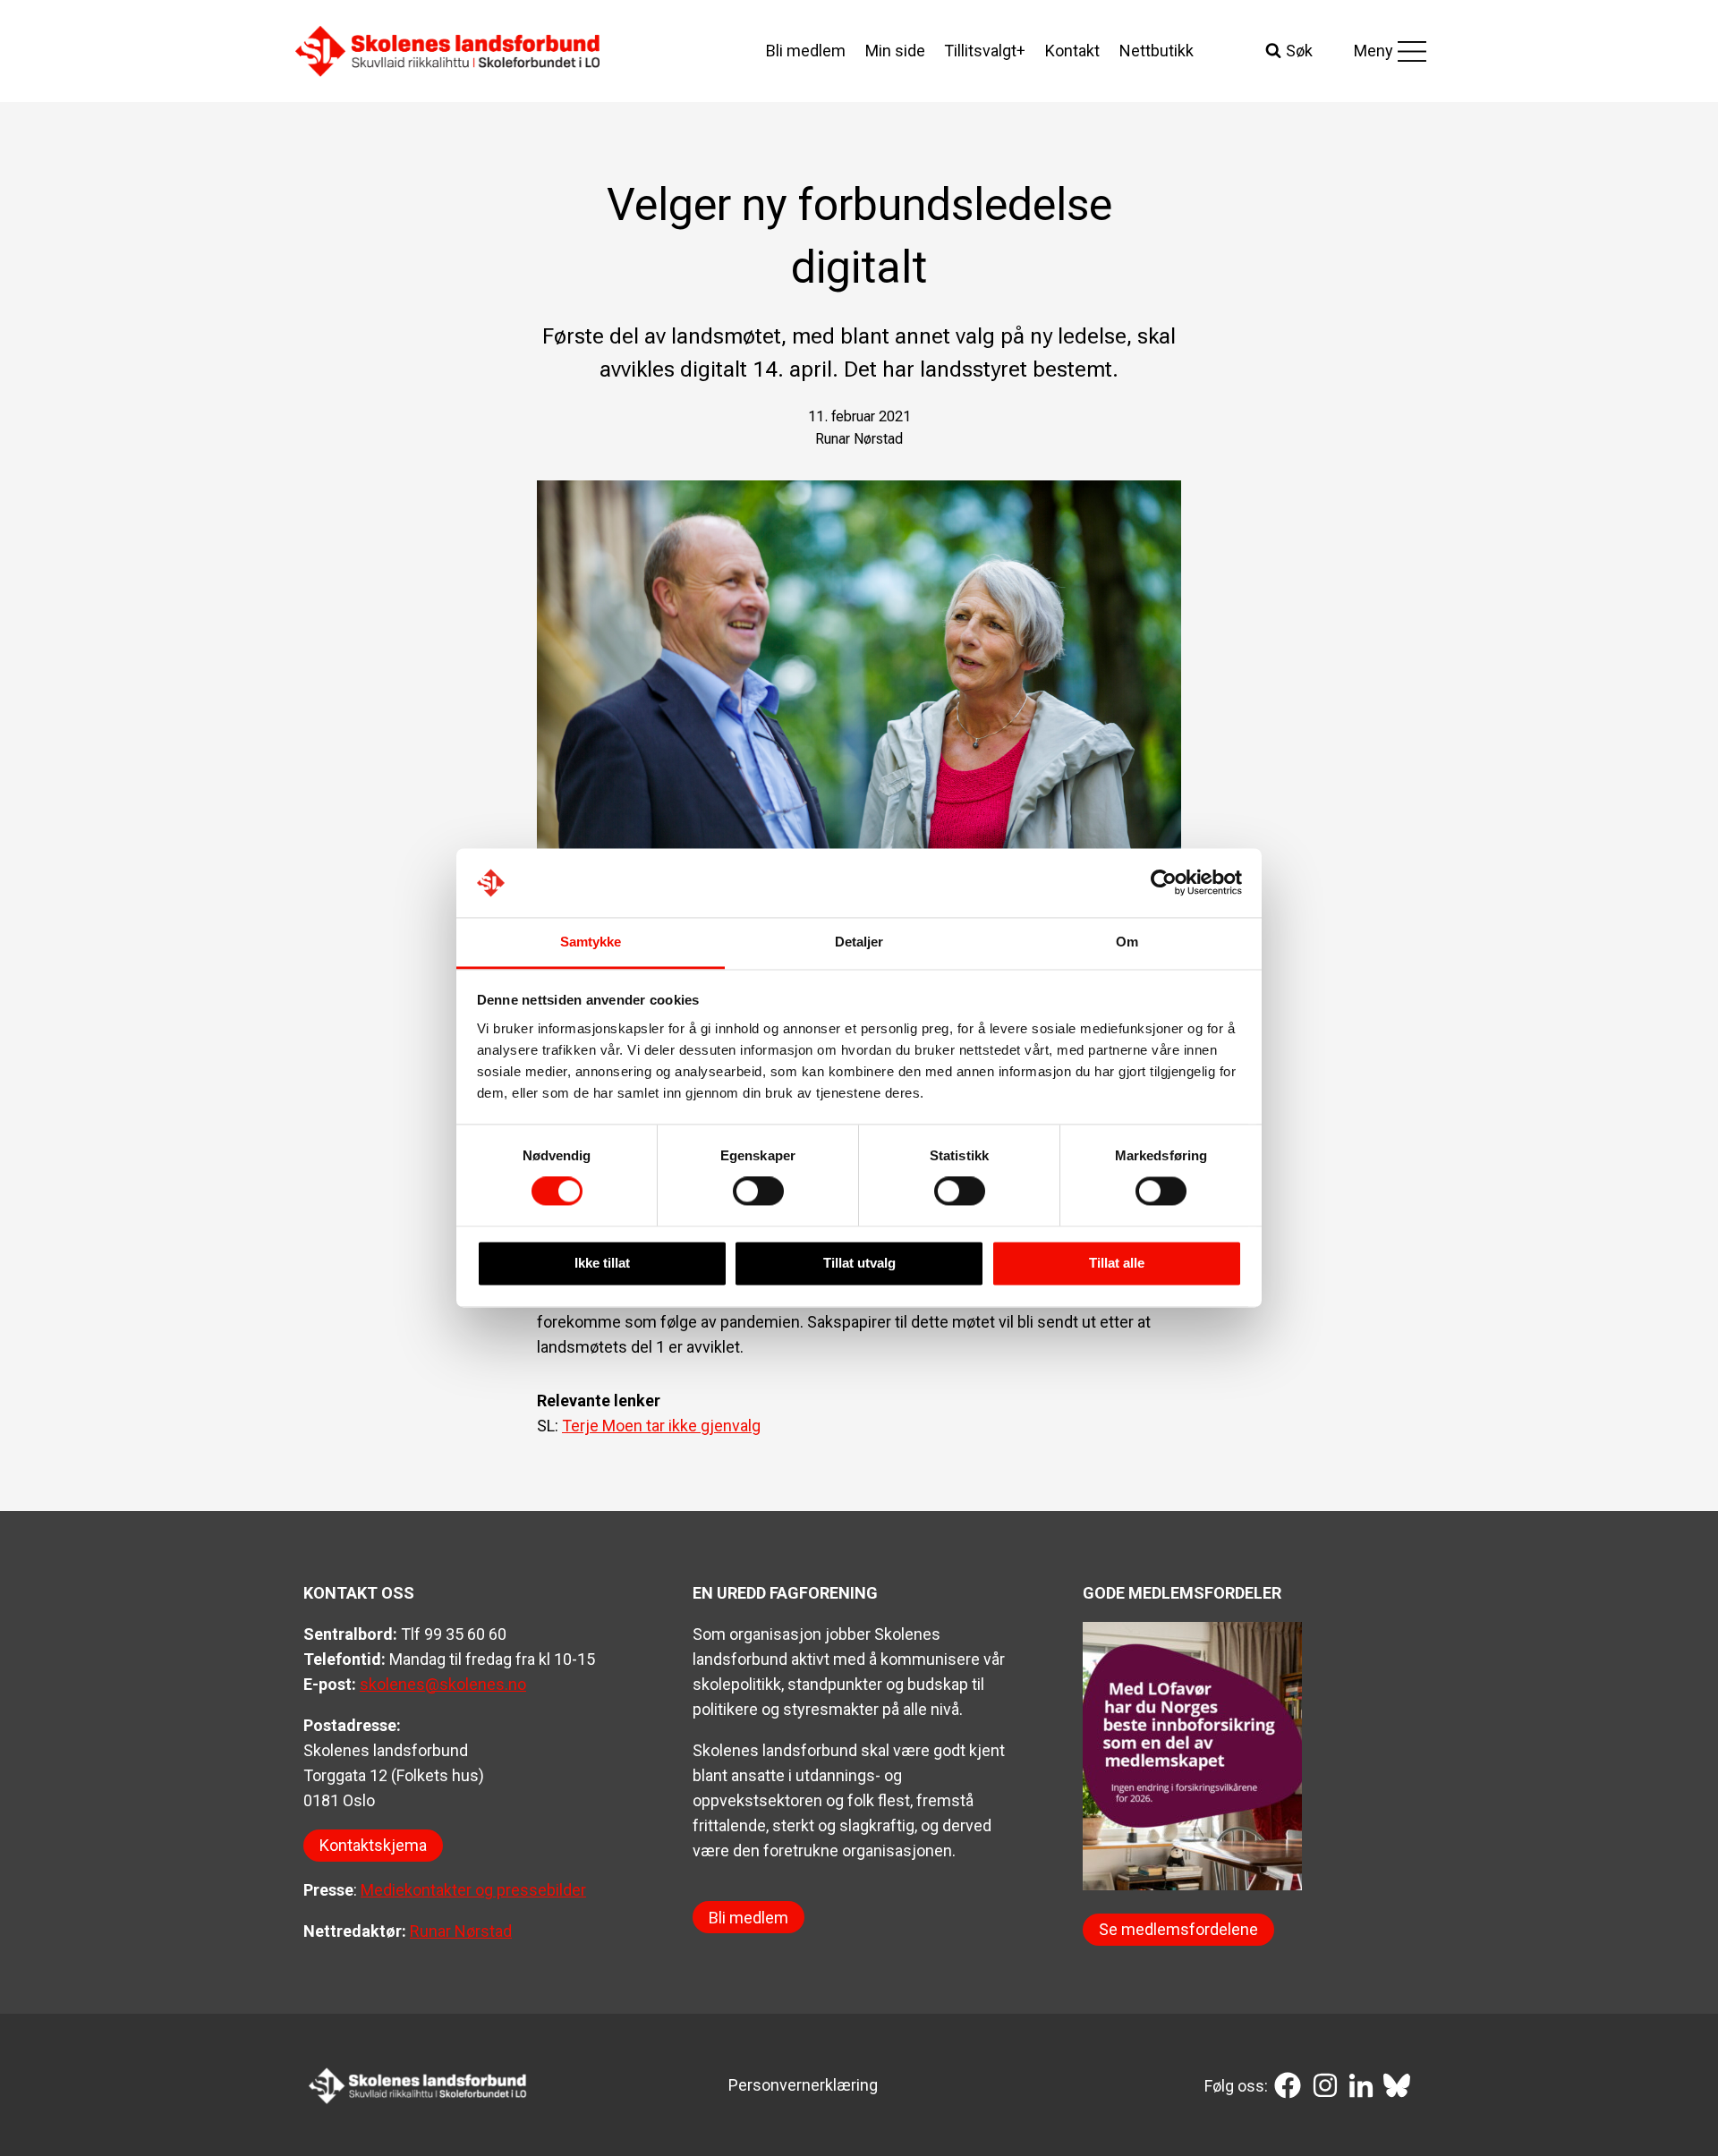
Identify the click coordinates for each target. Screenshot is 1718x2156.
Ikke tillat (602, 1263)
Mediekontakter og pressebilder (473, 1890)
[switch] (758, 1192)
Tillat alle (1117, 1263)
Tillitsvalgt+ (985, 51)
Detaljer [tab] (859, 942)
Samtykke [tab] (591, 942)
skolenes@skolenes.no (443, 1684)
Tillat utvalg (859, 1263)
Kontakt (1072, 51)
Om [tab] (1127, 942)
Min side (895, 51)
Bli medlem (806, 51)
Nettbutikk (1157, 51)
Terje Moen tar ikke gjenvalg (661, 1426)
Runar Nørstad (461, 1931)
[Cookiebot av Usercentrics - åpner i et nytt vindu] (1164, 883)
